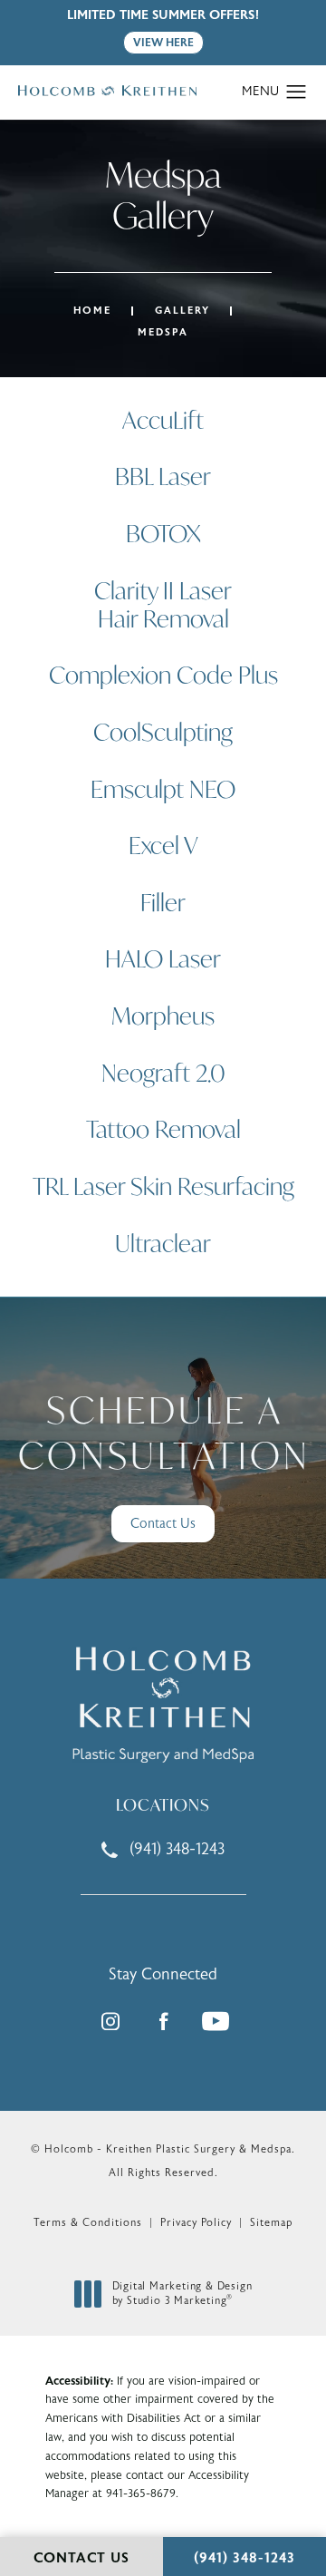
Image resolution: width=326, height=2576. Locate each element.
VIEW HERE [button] (163, 43)
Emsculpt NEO (163, 789)
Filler (163, 902)
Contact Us (163, 1524)
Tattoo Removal (163, 1129)
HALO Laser (163, 958)
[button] (297, 92)
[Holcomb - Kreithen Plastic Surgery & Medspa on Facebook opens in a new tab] (163, 2021)
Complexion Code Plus (163, 675)
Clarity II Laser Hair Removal (163, 604)
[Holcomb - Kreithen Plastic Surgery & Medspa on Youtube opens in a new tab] (216, 2021)
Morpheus (163, 1016)
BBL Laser (163, 476)
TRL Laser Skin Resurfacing (163, 1186)
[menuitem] (110, 2021)
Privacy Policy (196, 2222)
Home (92, 311)
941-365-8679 (141, 2493)
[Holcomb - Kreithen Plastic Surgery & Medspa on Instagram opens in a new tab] (110, 2021)
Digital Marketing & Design (182, 2294)
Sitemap (271, 2222)
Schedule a (164, 1433)
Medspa (163, 332)
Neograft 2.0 (163, 1073)
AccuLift (163, 420)
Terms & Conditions (88, 2222)
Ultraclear (163, 1243)
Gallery (182, 311)
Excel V (163, 845)
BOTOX (163, 533)
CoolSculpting (163, 732)
